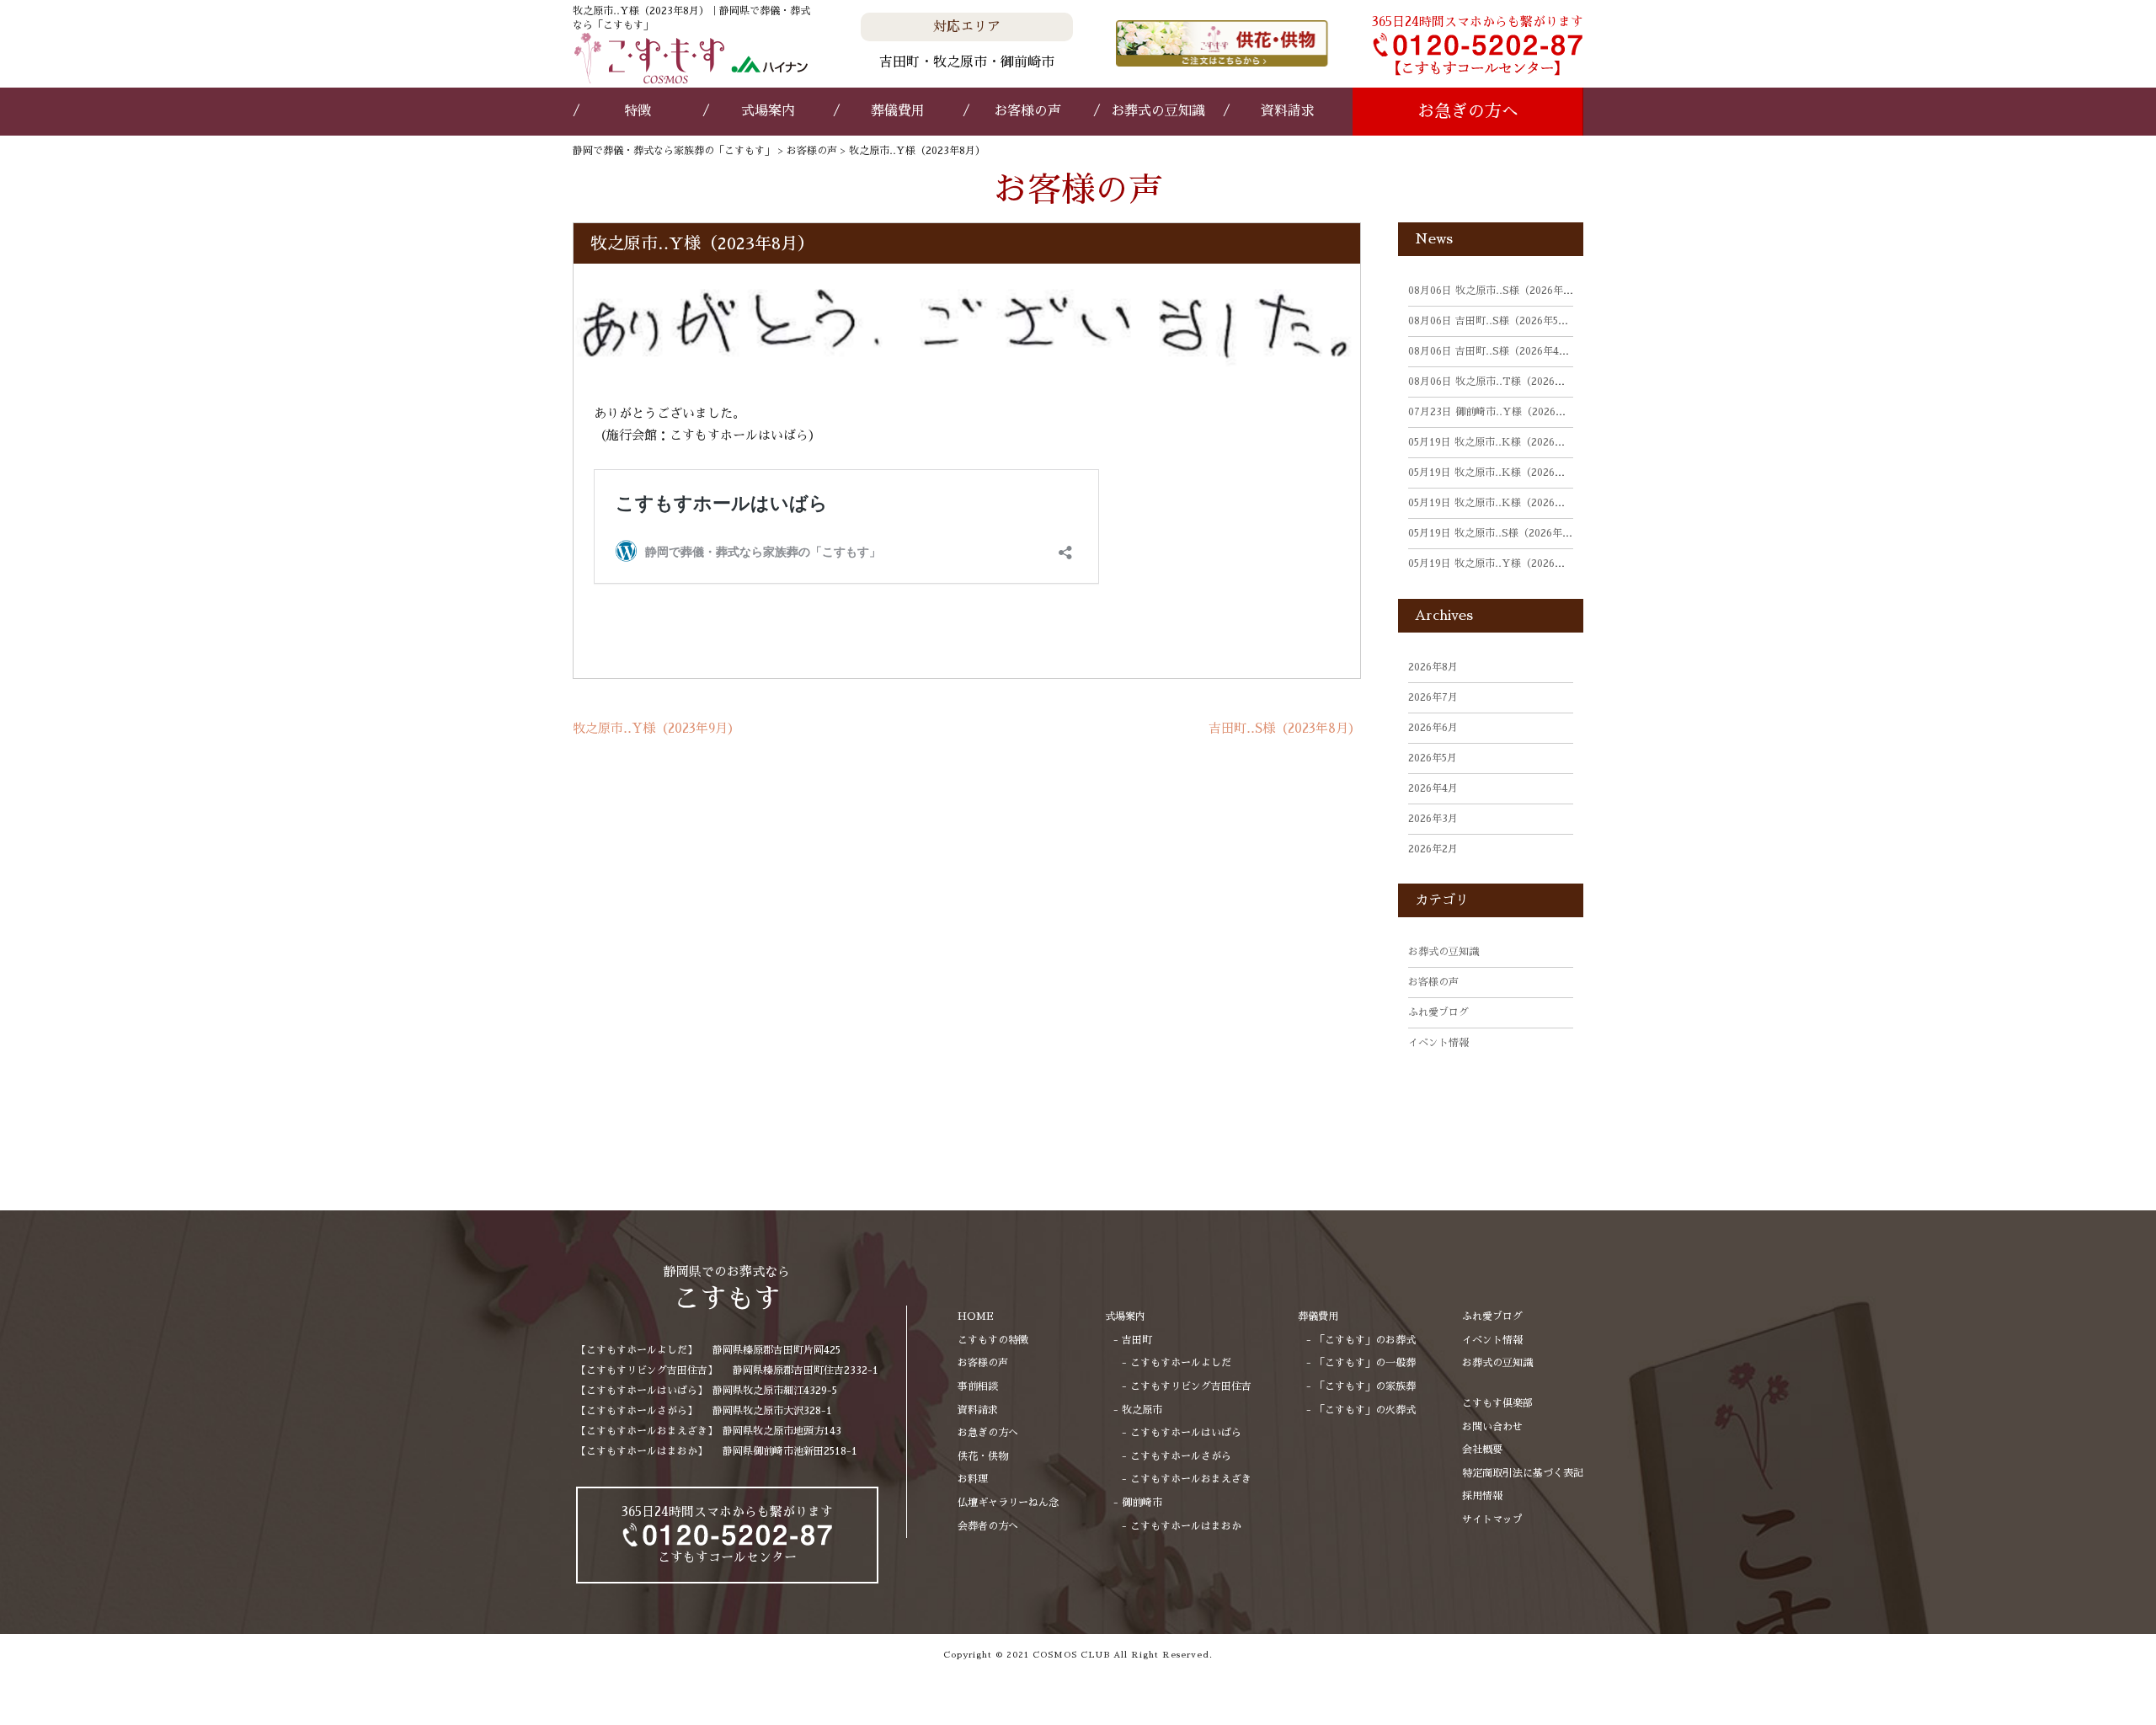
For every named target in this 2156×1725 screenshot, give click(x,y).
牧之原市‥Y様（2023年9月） (656, 728)
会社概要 (1482, 1450)
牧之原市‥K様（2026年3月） (1500, 442)
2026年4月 (1433, 788)
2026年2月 (1433, 849)
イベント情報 (1438, 1043)
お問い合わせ (1492, 1427)
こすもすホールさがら (1181, 1456)
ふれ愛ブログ (1438, 1012)
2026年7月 (1433, 697)
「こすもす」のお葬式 (1365, 1340)
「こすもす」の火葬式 (1365, 1410)
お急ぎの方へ (1468, 111)
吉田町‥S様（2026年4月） (1494, 351)
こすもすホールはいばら (1186, 1433)
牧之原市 (1142, 1410)
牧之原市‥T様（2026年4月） (1500, 382)
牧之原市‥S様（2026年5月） (1498, 291)
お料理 (973, 1479)
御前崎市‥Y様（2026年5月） (1500, 412)
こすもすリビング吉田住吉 (1191, 1386)
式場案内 (768, 111)
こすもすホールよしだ (1181, 1363)
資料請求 (1288, 111)
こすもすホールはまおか (1186, 1526)
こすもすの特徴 (993, 1340)
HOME (976, 1316)
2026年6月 (1433, 728)
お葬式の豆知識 (1158, 111)
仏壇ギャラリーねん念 (1008, 1503)
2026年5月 (1433, 758)
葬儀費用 (898, 111)
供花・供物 (983, 1456)
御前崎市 (1142, 1503)
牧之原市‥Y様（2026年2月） (1500, 563)
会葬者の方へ (988, 1526)
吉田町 (1137, 1340)
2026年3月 (1433, 819)
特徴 (638, 111)
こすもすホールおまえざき (1191, 1479)
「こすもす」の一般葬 (1365, 1363)
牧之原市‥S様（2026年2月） (1498, 533)
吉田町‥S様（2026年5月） (1493, 321)
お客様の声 (1027, 111)
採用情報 (1482, 1496)
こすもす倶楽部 (1497, 1403)
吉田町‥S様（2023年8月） (1285, 728)
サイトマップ (1492, 1519)
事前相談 (978, 1386)
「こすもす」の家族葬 (1365, 1386)
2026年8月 (1433, 667)
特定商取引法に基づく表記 (1523, 1473)
